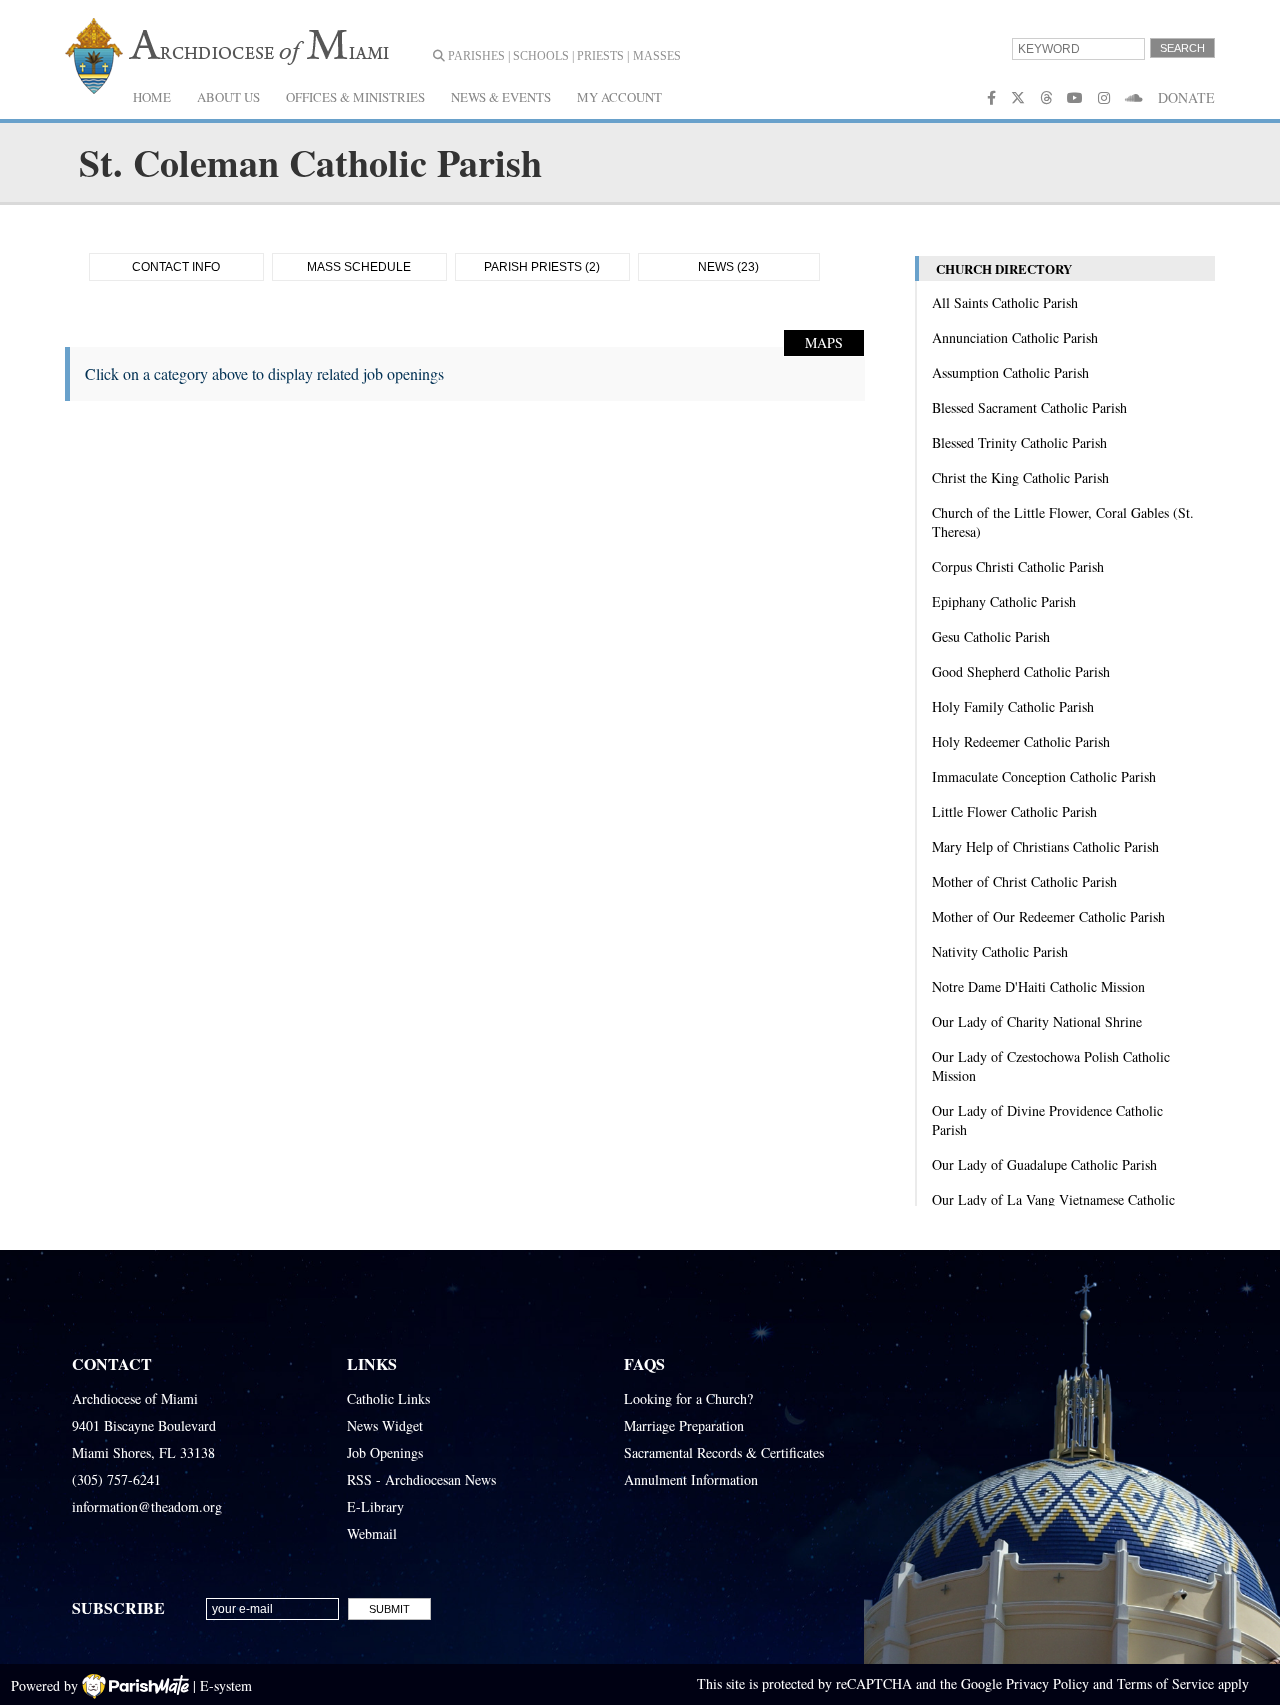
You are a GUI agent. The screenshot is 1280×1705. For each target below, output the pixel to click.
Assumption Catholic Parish (1010, 372)
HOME (152, 97)
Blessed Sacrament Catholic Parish (1029, 407)
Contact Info (176, 267)
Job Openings (385, 1452)
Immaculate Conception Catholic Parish (1044, 776)
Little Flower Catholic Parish (1014, 811)
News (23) (728, 267)
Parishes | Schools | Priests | (537, 56)
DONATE (1186, 97)
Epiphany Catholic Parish (1004, 601)
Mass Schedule (359, 267)
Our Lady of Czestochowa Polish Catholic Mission (1051, 1066)
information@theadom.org (147, 1506)
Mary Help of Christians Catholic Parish (1045, 846)
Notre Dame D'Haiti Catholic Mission (1038, 986)
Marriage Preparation (684, 1425)
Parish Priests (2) (542, 267)
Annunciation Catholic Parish (1015, 337)
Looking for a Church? (688, 1398)
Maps (824, 342)
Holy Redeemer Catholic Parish (1021, 741)
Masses (657, 56)
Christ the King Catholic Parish (1020, 477)
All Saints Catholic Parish (1005, 302)
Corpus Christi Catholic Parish (1018, 566)
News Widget (385, 1425)
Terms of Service (1165, 1683)
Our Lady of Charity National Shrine (1037, 1021)
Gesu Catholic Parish (991, 636)
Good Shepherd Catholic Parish (1021, 671)
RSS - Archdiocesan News (421, 1479)
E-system (226, 1685)
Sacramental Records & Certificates (724, 1452)
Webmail (372, 1533)
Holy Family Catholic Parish (1013, 706)
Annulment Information (691, 1479)
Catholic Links (388, 1398)
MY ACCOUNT (619, 97)
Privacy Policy (1047, 1683)
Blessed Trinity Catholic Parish (1019, 442)
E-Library (375, 1506)
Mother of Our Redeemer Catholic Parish (1048, 916)
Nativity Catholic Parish (1000, 951)
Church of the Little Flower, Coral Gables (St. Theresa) (1063, 522)
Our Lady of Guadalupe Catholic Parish (1044, 1164)
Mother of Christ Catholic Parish (1024, 881)
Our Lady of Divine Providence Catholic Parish (1047, 1120)
